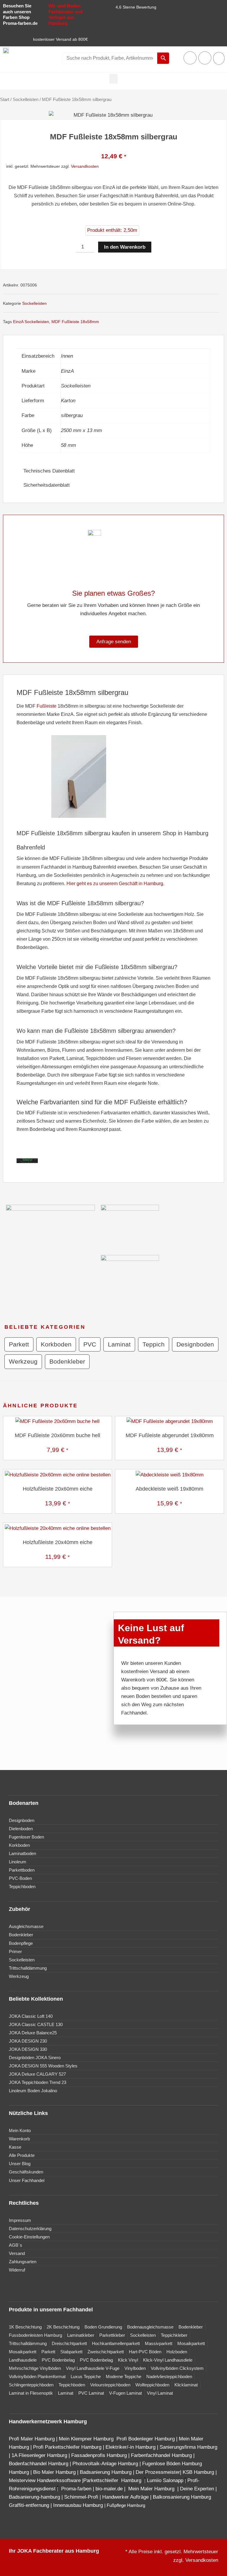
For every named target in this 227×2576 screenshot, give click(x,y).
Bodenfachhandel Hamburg (39, 2464)
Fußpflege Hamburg (126, 2505)
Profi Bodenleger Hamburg (146, 2439)
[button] (113, 79)
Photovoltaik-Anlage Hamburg (106, 2464)
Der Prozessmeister (158, 2472)
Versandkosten (85, 166)
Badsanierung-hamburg (34, 2497)
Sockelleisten (26, 99)
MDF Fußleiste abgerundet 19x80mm (170, 1435)
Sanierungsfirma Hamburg (188, 2447)
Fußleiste (47, 706)
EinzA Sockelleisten (31, 322)
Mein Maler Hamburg (152, 2489)
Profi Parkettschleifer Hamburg (67, 2447)
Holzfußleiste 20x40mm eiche (58, 1542)
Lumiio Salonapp (165, 2480)
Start (5, 99)
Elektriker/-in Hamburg (131, 2447)
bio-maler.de (108, 2489)
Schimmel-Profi (81, 2497)
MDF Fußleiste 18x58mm (75, 322)
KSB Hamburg (199, 2472)
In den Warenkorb (125, 247)
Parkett (19, 1344)
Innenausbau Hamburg (78, 2505)
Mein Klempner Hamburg (86, 2439)
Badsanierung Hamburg (106, 2472)
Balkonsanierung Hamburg (182, 2497)
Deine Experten (197, 2489)
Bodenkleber (67, 1361)
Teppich (154, 1344)
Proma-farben (76, 2489)
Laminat (119, 1344)
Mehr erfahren (29, 1162)
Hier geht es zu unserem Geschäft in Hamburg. (115, 884)
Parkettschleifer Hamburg (112, 2480)
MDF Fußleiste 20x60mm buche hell (57, 1435)
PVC (90, 1344)
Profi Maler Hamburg (32, 2439)
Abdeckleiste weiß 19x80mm (170, 1489)
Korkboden (56, 1344)
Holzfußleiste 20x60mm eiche (58, 1489)
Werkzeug (23, 1361)
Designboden (195, 1344)
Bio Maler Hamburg (55, 2472)
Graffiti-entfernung (29, 2505)
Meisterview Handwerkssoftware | (46, 2480)
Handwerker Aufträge (125, 2497)
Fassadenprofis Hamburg (100, 2455)
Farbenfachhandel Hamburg (162, 2455)
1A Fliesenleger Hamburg (40, 2455)
